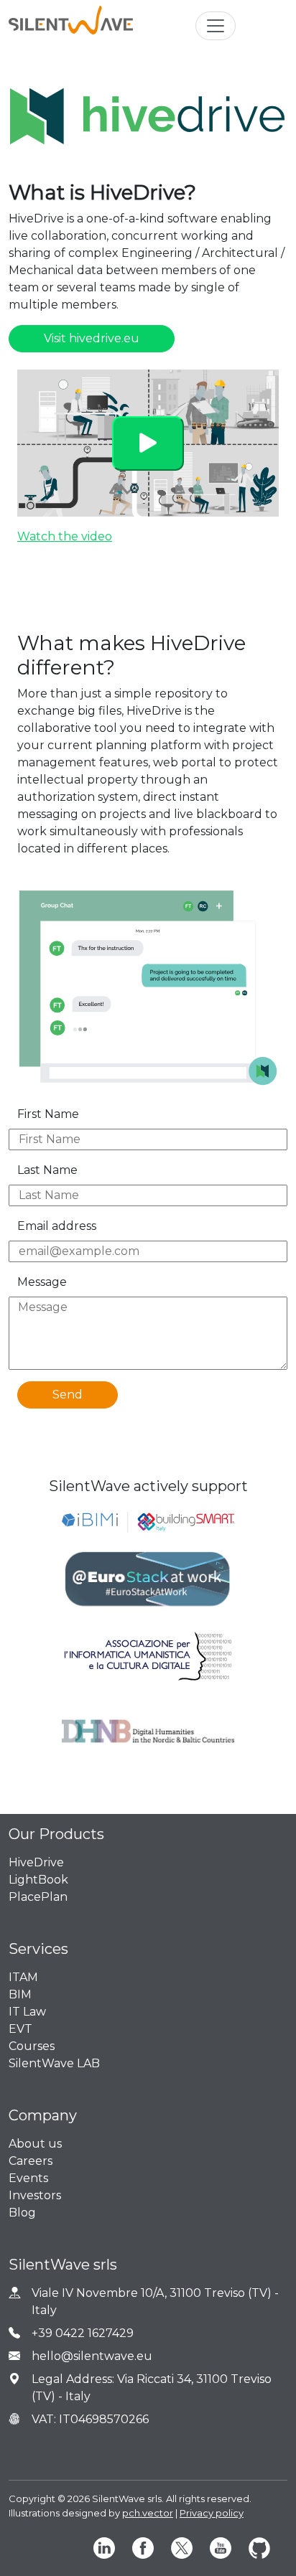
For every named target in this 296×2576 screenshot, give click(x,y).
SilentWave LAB (54, 2063)
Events (28, 2178)
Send (68, 1395)
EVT (20, 2029)
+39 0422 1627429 (83, 2333)
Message (42, 1282)
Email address (57, 1226)
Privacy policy (212, 2513)
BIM (20, 1994)
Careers (31, 2161)
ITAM (23, 1977)
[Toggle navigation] (216, 26)
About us (35, 2144)
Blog (22, 2213)
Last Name (47, 1170)
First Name (48, 1114)
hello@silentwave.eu (92, 2356)
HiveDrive (36, 1862)
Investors (35, 2195)
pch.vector (148, 2513)
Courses (32, 2046)
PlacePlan (38, 1897)
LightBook (38, 1880)
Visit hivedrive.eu (92, 338)
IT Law (27, 2012)
